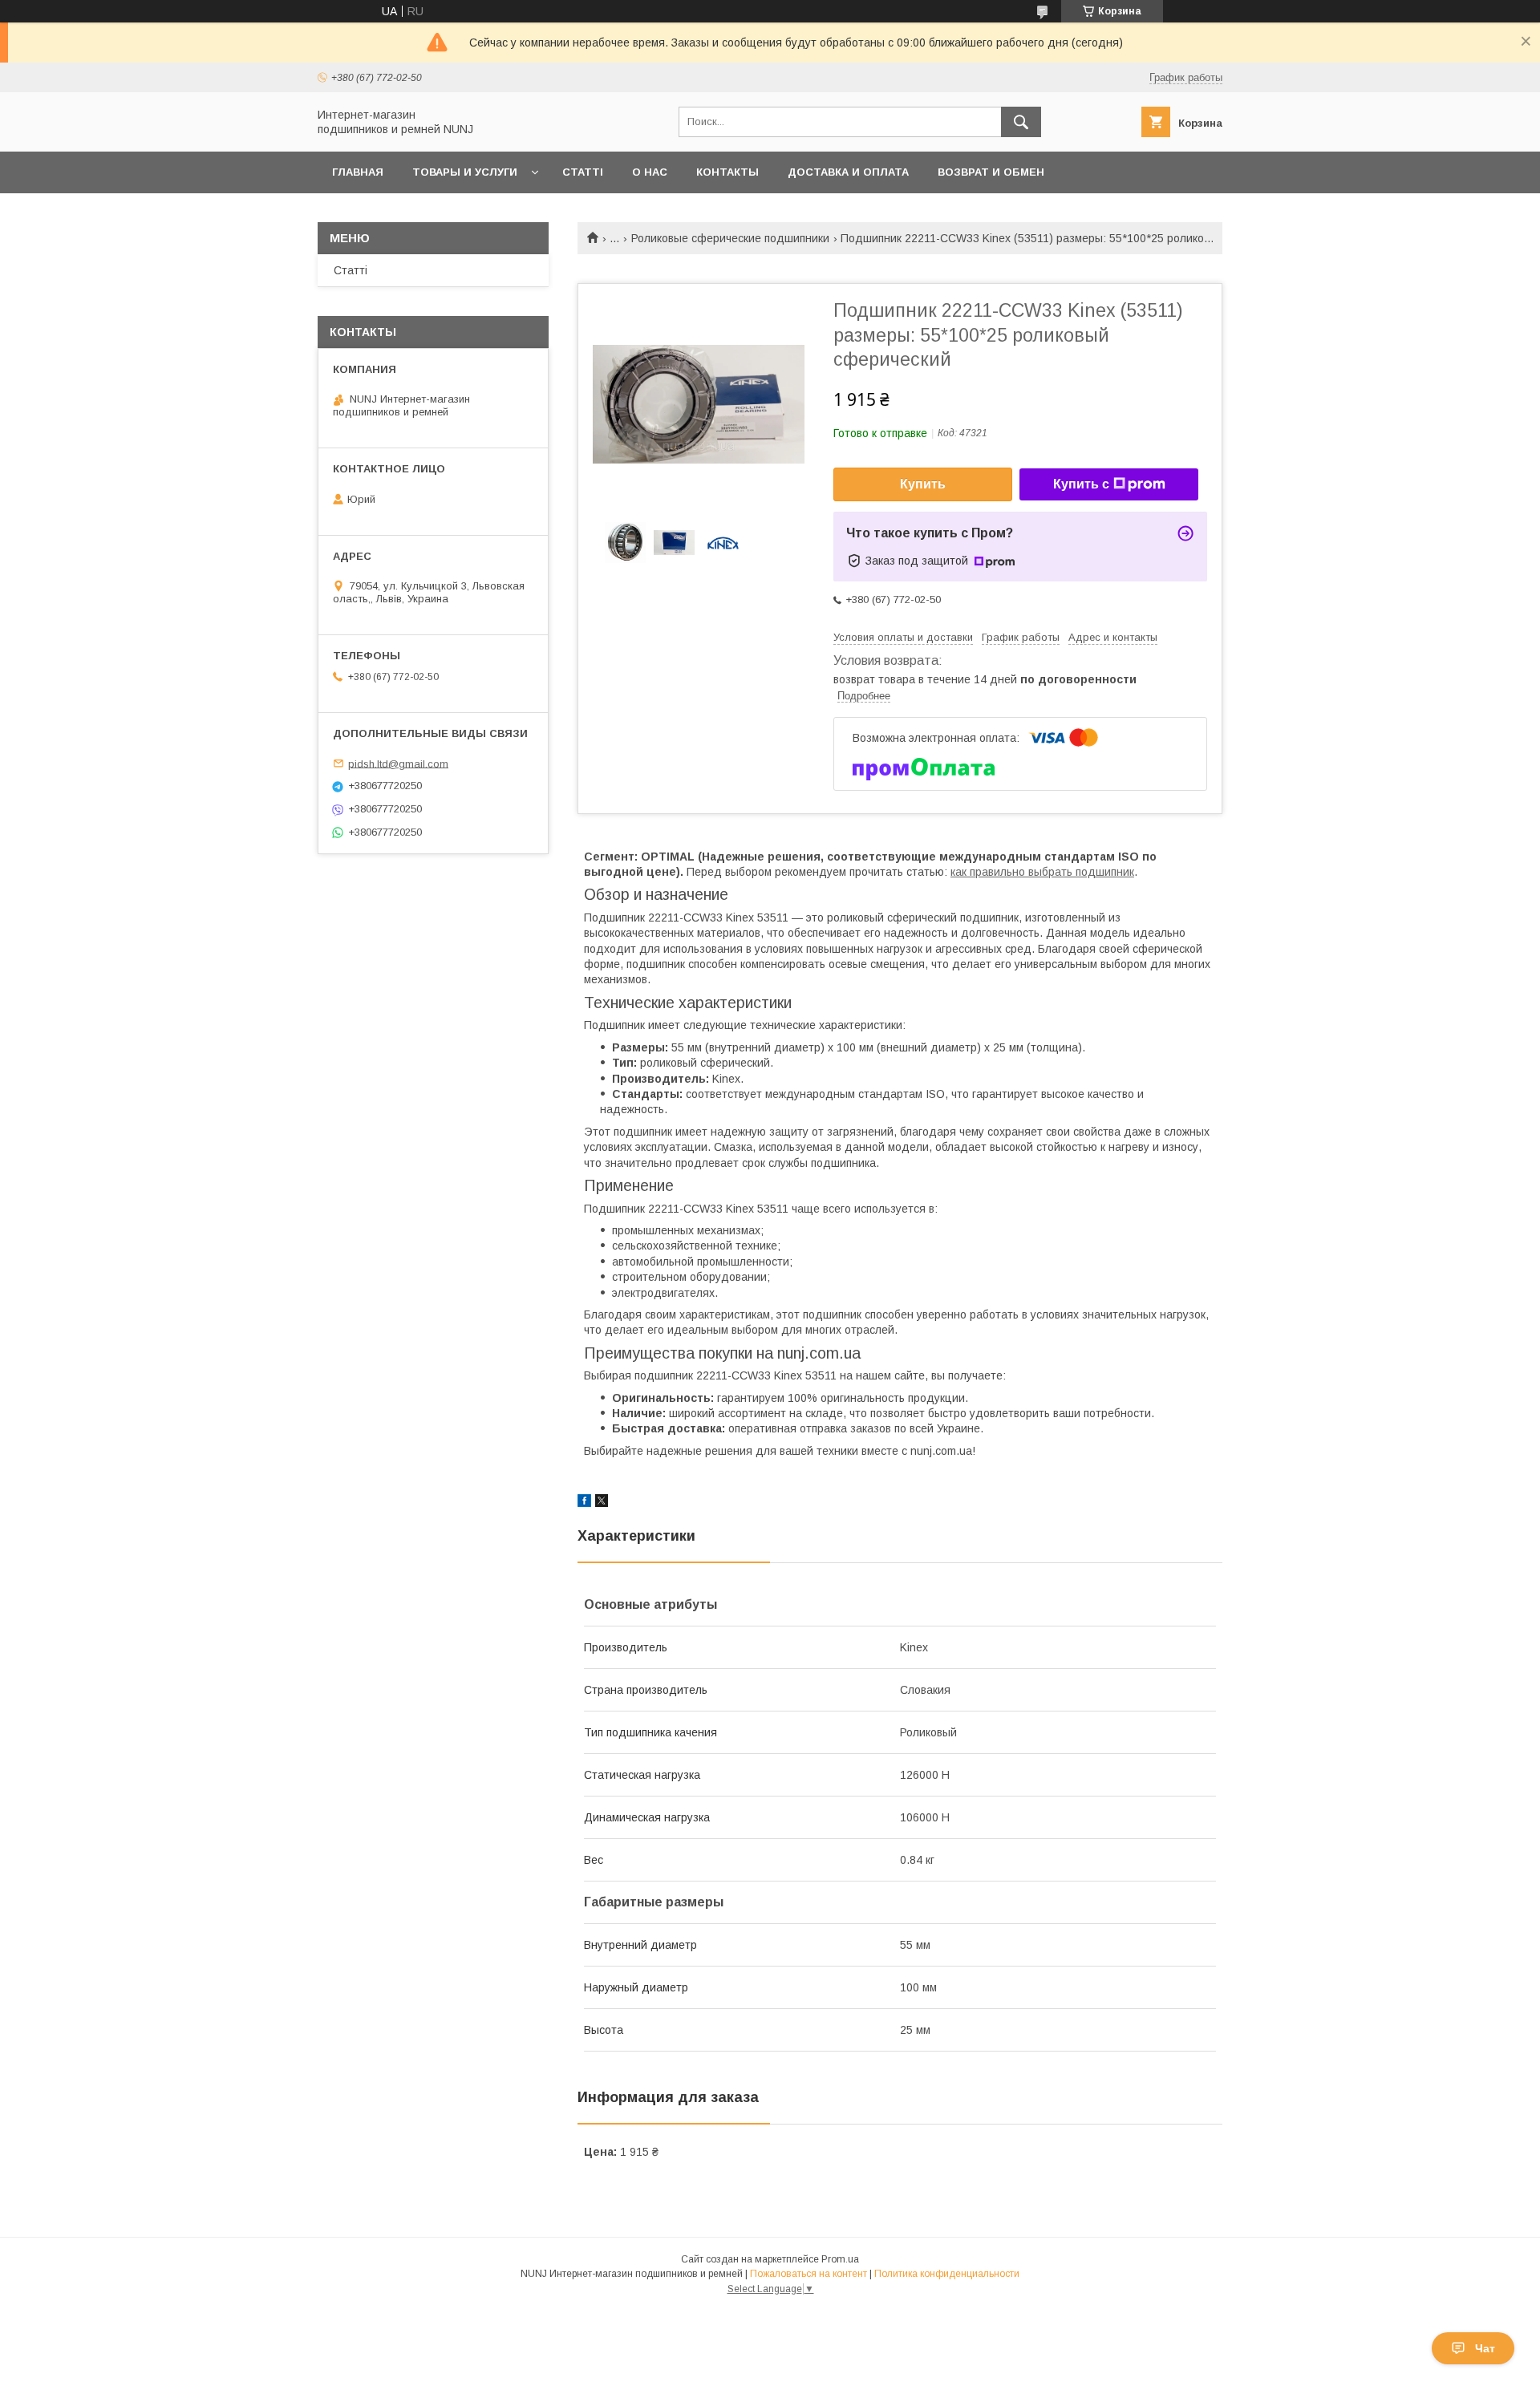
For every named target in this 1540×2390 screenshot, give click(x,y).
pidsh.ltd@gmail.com (398, 763)
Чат (1485, 2348)
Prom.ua (840, 2259)
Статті (583, 172)
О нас (650, 172)
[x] (602, 1503)
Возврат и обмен (991, 172)
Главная (358, 172)
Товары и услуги (465, 172)
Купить (923, 484)
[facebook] (584, 1503)
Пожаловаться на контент (808, 2274)
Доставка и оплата (848, 172)
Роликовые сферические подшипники (730, 238)
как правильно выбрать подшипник (1042, 872)
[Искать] (1021, 122)
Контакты (727, 172)
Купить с (1081, 484)
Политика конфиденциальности (947, 2274)
